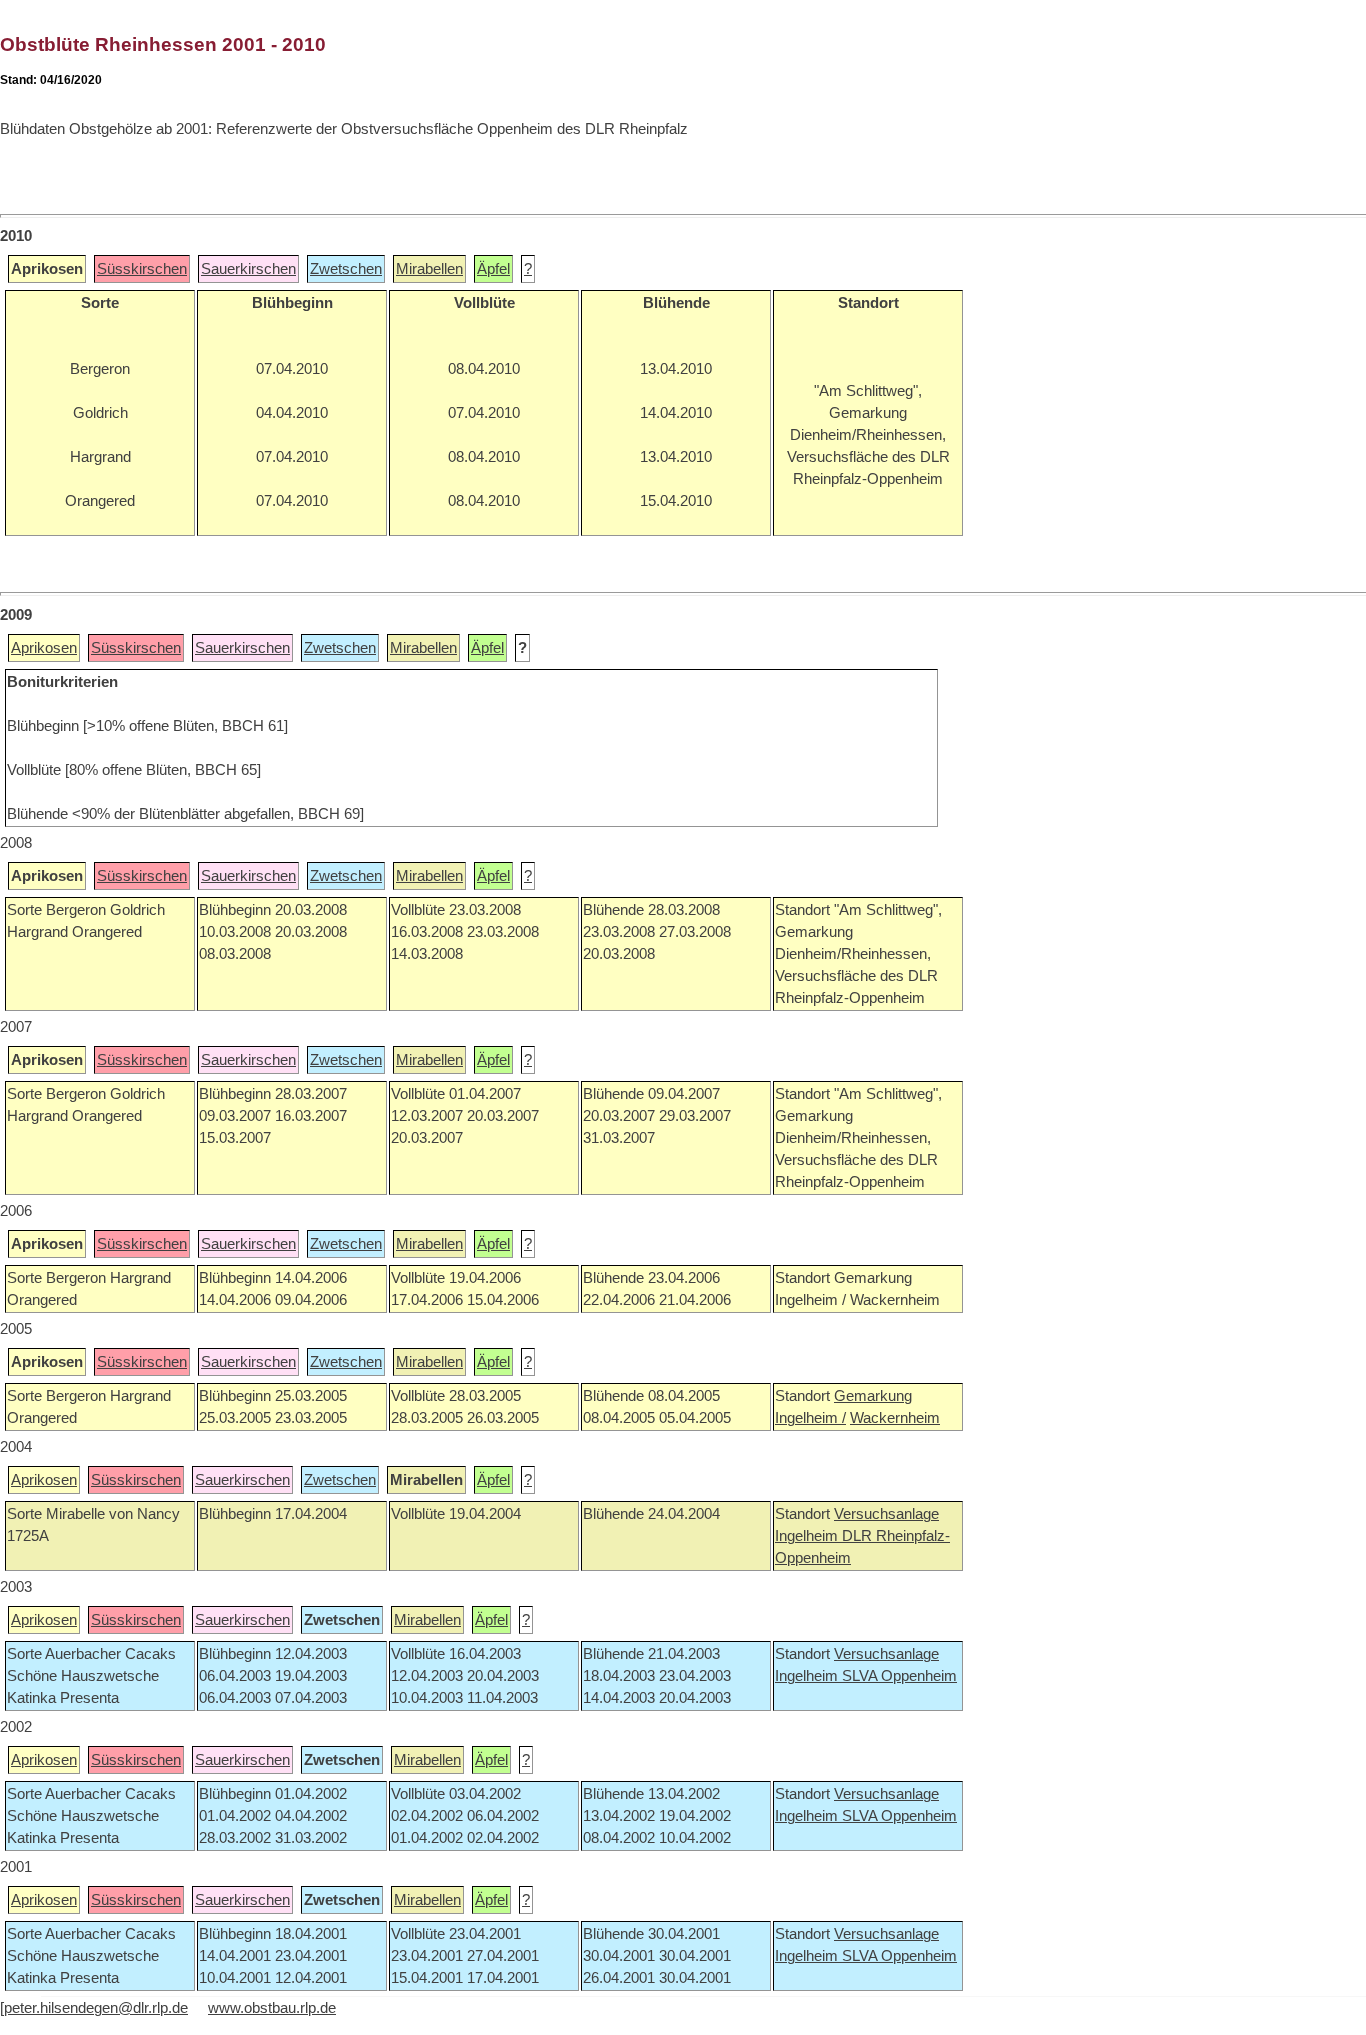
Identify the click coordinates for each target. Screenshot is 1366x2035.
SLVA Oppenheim (899, 1676)
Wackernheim (895, 1418)
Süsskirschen (142, 269)
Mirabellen (429, 269)
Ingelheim (808, 1536)
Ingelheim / (810, 1418)
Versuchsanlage (886, 1514)
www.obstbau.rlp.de (272, 2008)
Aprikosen (44, 648)
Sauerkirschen (248, 269)
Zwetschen (346, 269)
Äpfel (493, 269)
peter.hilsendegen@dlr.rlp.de (96, 2008)
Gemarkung (873, 1396)
